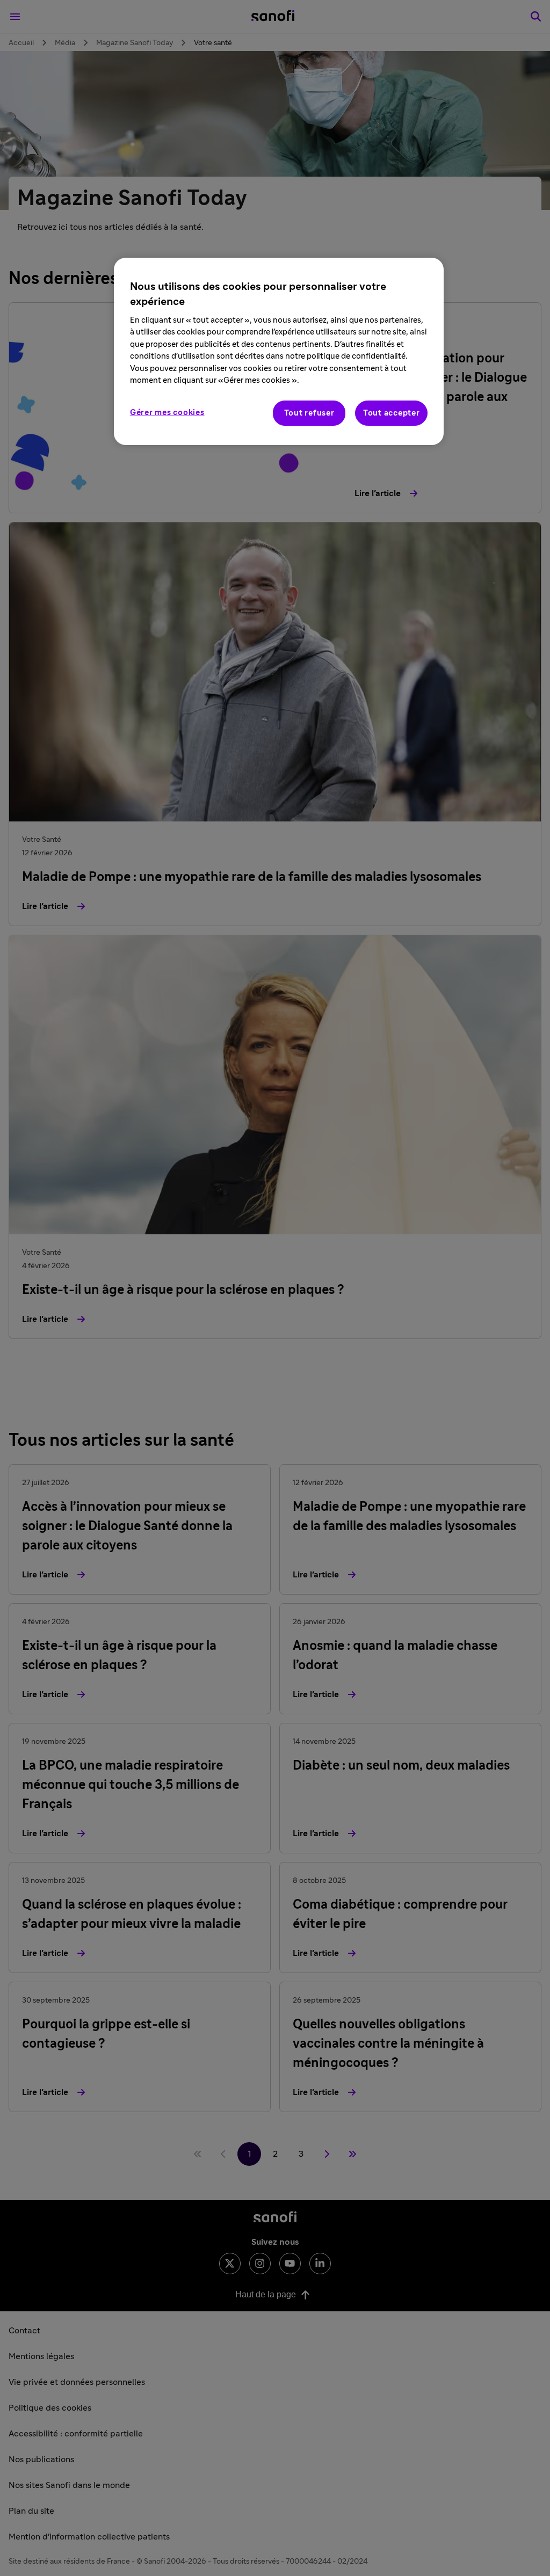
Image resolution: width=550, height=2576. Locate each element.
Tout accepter (392, 413)
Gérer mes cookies (167, 413)
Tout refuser (309, 413)
